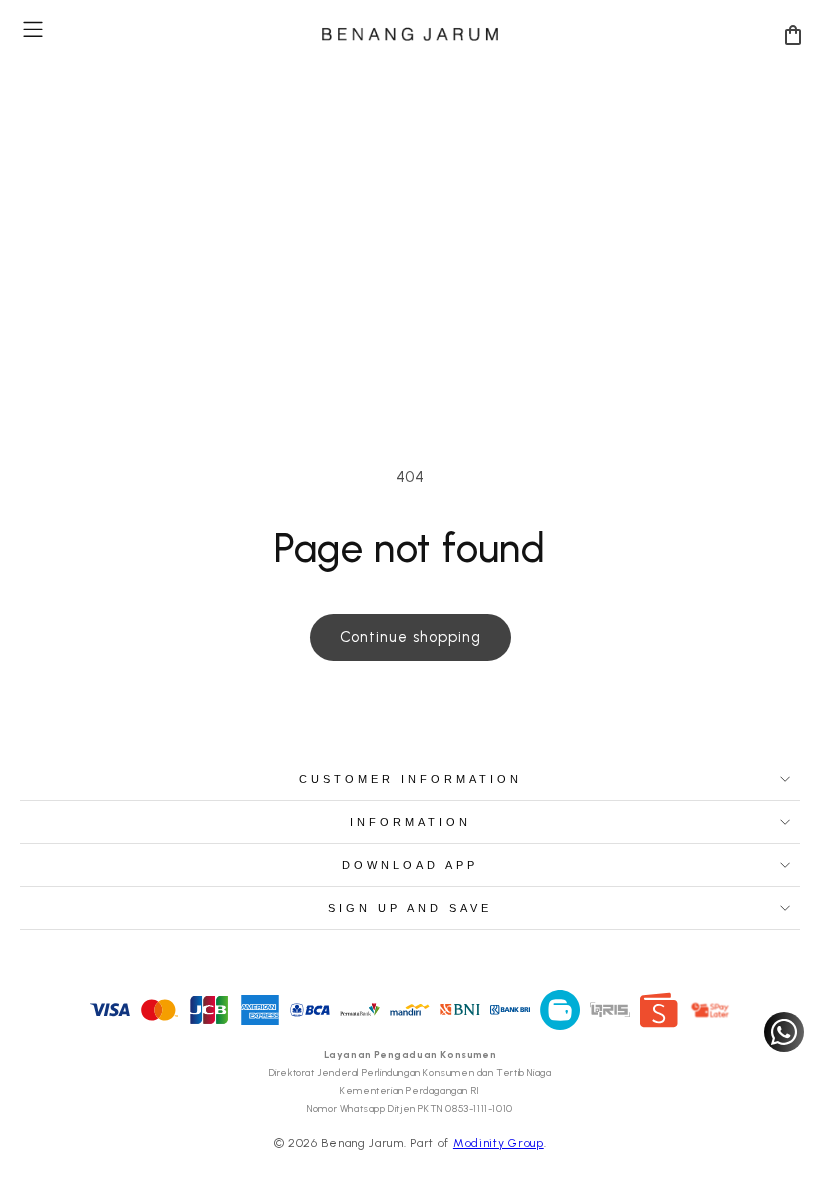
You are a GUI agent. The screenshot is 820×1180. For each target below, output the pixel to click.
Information (410, 822)
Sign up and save (410, 908)
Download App (410, 865)
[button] (33, 29)
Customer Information (410, 779)
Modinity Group (498, 1143)
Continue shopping (410, 637)
